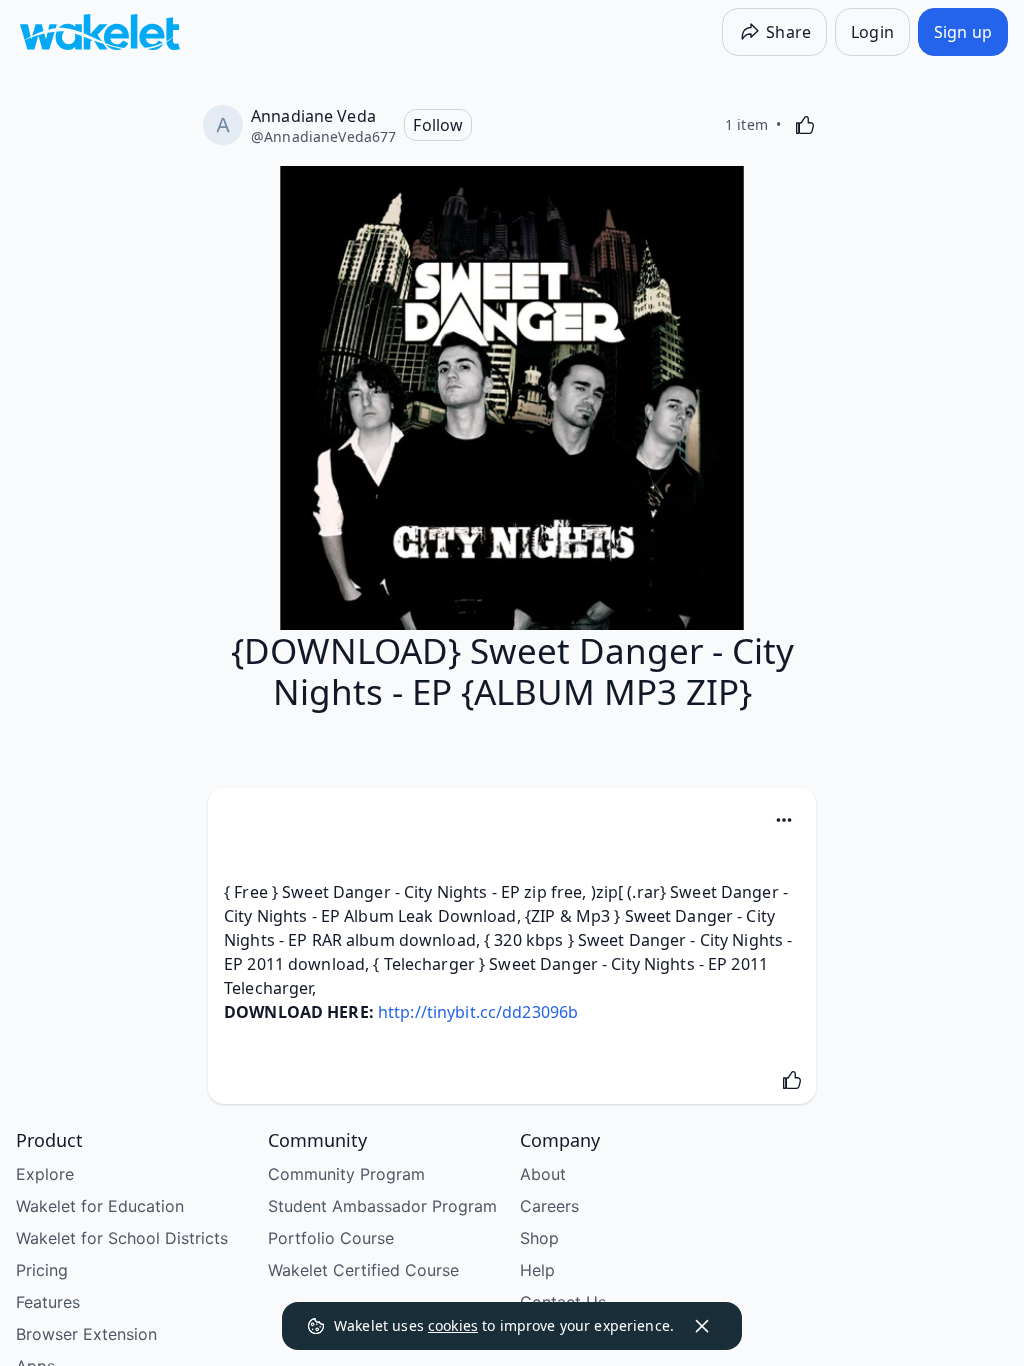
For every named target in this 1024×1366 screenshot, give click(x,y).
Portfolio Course (331, 1238)
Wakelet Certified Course (363, 1270)
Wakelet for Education (100, 1206)
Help (537, 1270)
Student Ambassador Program (382, 1206)
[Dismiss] (702, 1326)
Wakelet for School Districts (122, 1238)
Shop (539, 1238)
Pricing (42, 1270)
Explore (45, 1174)
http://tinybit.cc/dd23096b (478, 1012)
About (543, 1174)
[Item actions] (784, 820)
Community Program (346, 1174)
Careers (549, 1206)
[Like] (805, 125)
